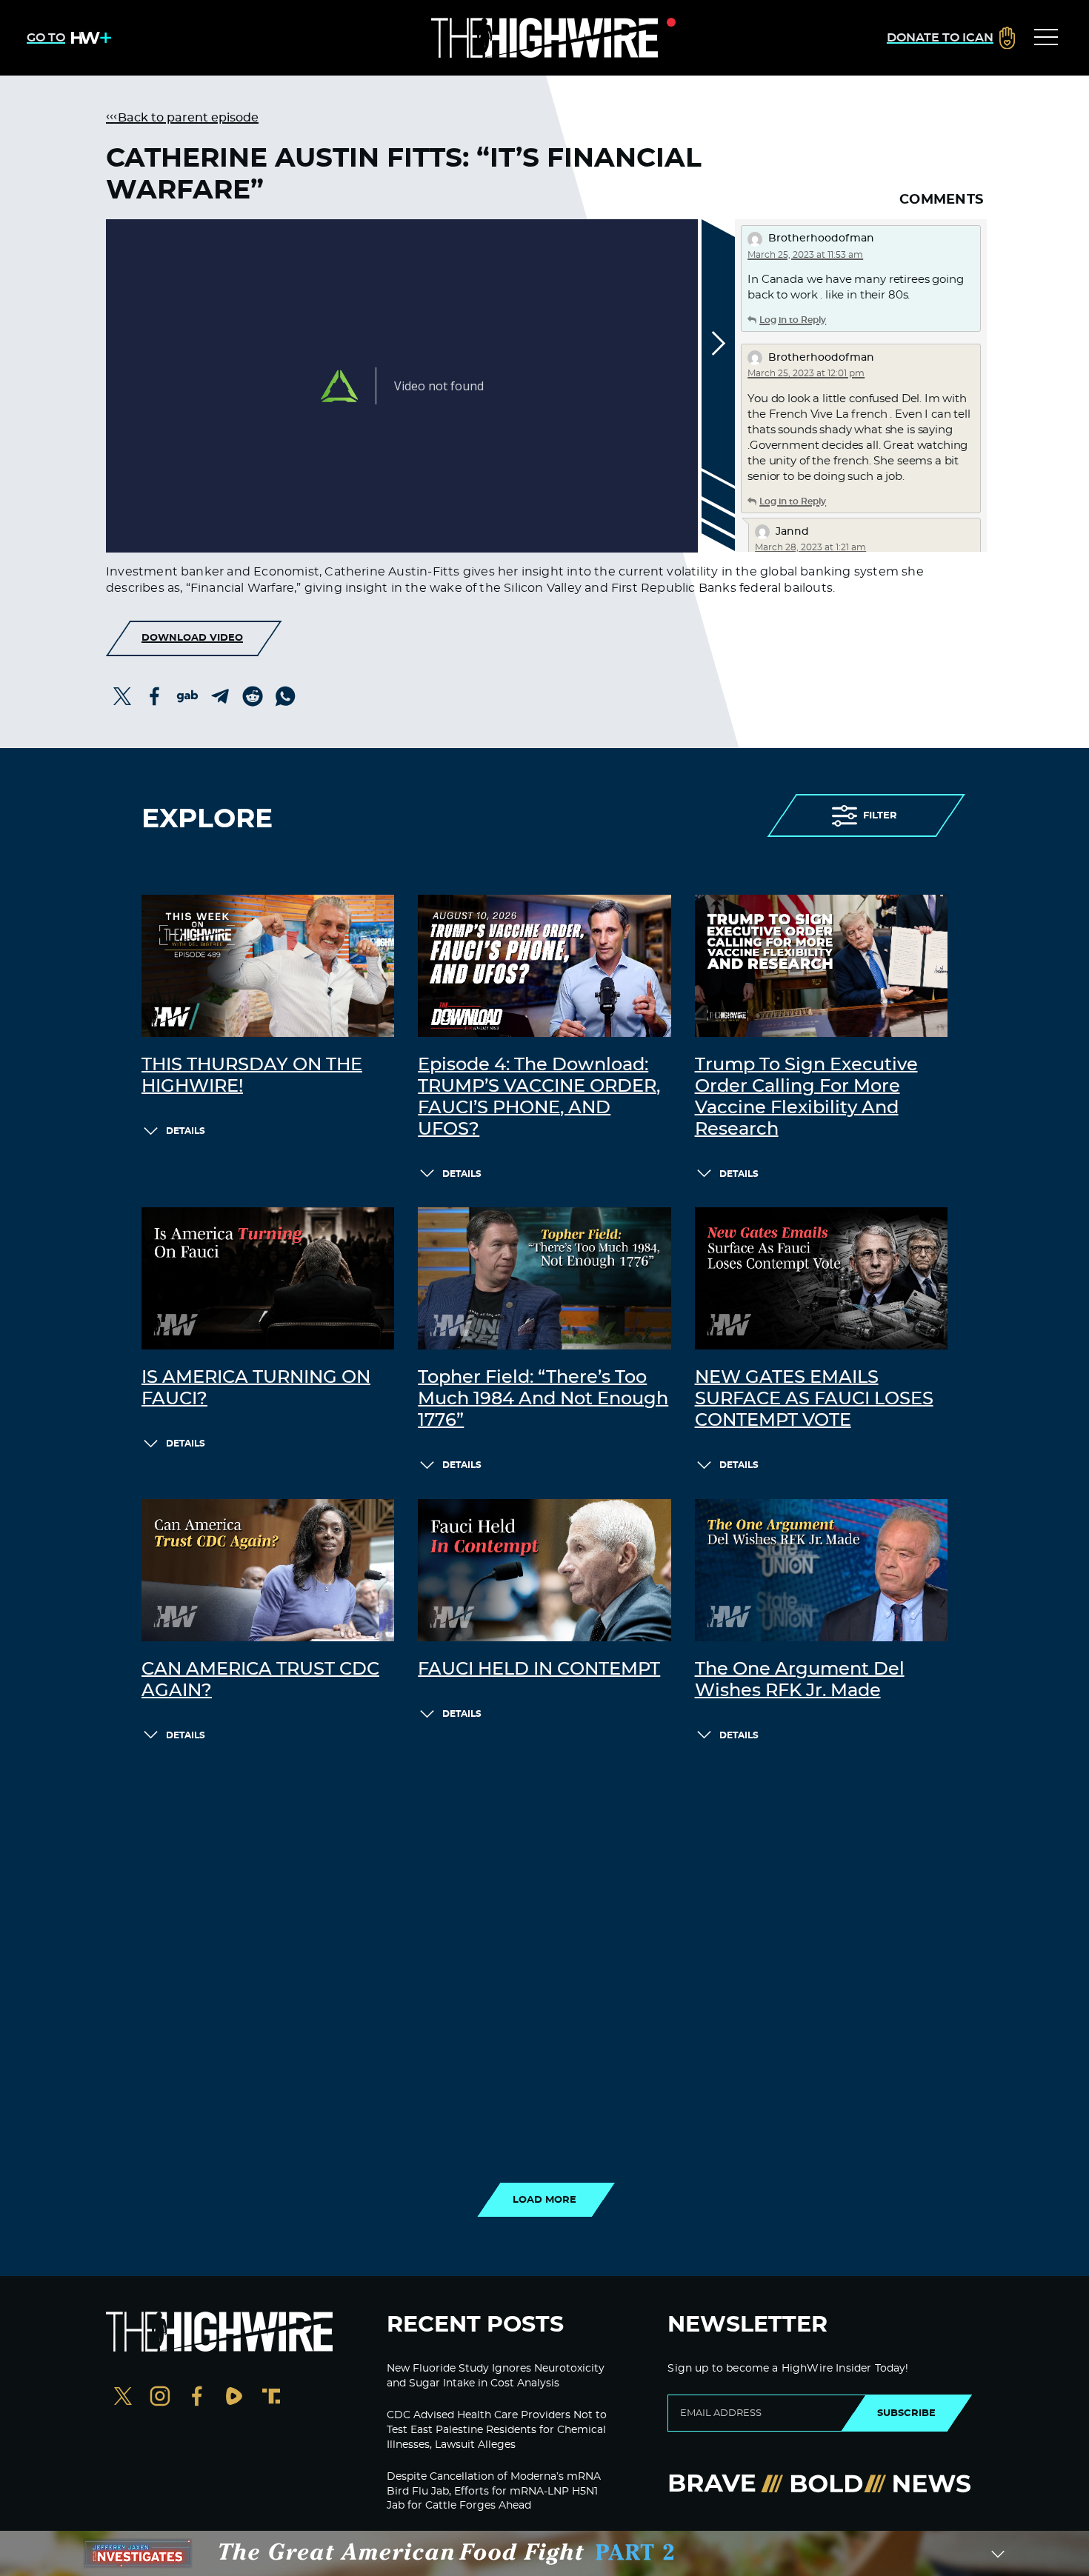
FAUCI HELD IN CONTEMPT (539, 1669)
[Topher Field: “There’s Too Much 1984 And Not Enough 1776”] (544, 1278)
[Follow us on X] (123, 2398)
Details (186, 1131)
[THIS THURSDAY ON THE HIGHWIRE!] (268, 966)
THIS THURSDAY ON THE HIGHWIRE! (252, 1076)
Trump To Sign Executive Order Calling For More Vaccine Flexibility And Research (806, 1097)
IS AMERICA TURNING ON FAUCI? (256, 1388)
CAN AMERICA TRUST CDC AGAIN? (260, 1680)
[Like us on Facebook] (197, 2398)
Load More (544, 2200)
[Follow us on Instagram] (160, 2398)
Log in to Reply (793, 320)
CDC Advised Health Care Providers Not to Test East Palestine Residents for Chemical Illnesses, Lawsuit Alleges (497, 2430)
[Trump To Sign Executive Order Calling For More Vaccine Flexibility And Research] (821, 966)
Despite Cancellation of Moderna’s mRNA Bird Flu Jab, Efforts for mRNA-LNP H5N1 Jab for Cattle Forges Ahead (494, 2491)
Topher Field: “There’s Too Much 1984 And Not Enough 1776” (543, 1399)
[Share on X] (122, 696)
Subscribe (906, 2413)
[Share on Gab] (187, 696)
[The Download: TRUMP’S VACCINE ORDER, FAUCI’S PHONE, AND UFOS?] (544, 966)
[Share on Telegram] (220, 696)
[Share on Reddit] (253, 696)
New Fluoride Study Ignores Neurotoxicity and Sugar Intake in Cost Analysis (496, 2376)
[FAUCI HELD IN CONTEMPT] (544, 1570)
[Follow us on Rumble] (234, 2398)
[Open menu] (1046, 38)
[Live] (544, 38)
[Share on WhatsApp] (285, 696)
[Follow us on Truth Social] (271, 2398)
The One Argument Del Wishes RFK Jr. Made (800, 1680)
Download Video (192, 638)
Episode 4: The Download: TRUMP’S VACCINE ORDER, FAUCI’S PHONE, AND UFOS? (539, 1097)
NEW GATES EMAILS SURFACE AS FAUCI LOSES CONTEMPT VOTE (814, 1399)
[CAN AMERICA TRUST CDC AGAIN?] (268, 1570)
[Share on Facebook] (155, 696)
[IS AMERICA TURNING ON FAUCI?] (268, 1278)
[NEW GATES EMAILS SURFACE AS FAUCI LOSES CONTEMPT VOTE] (821, 1278)
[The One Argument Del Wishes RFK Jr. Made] (821, 1570)
